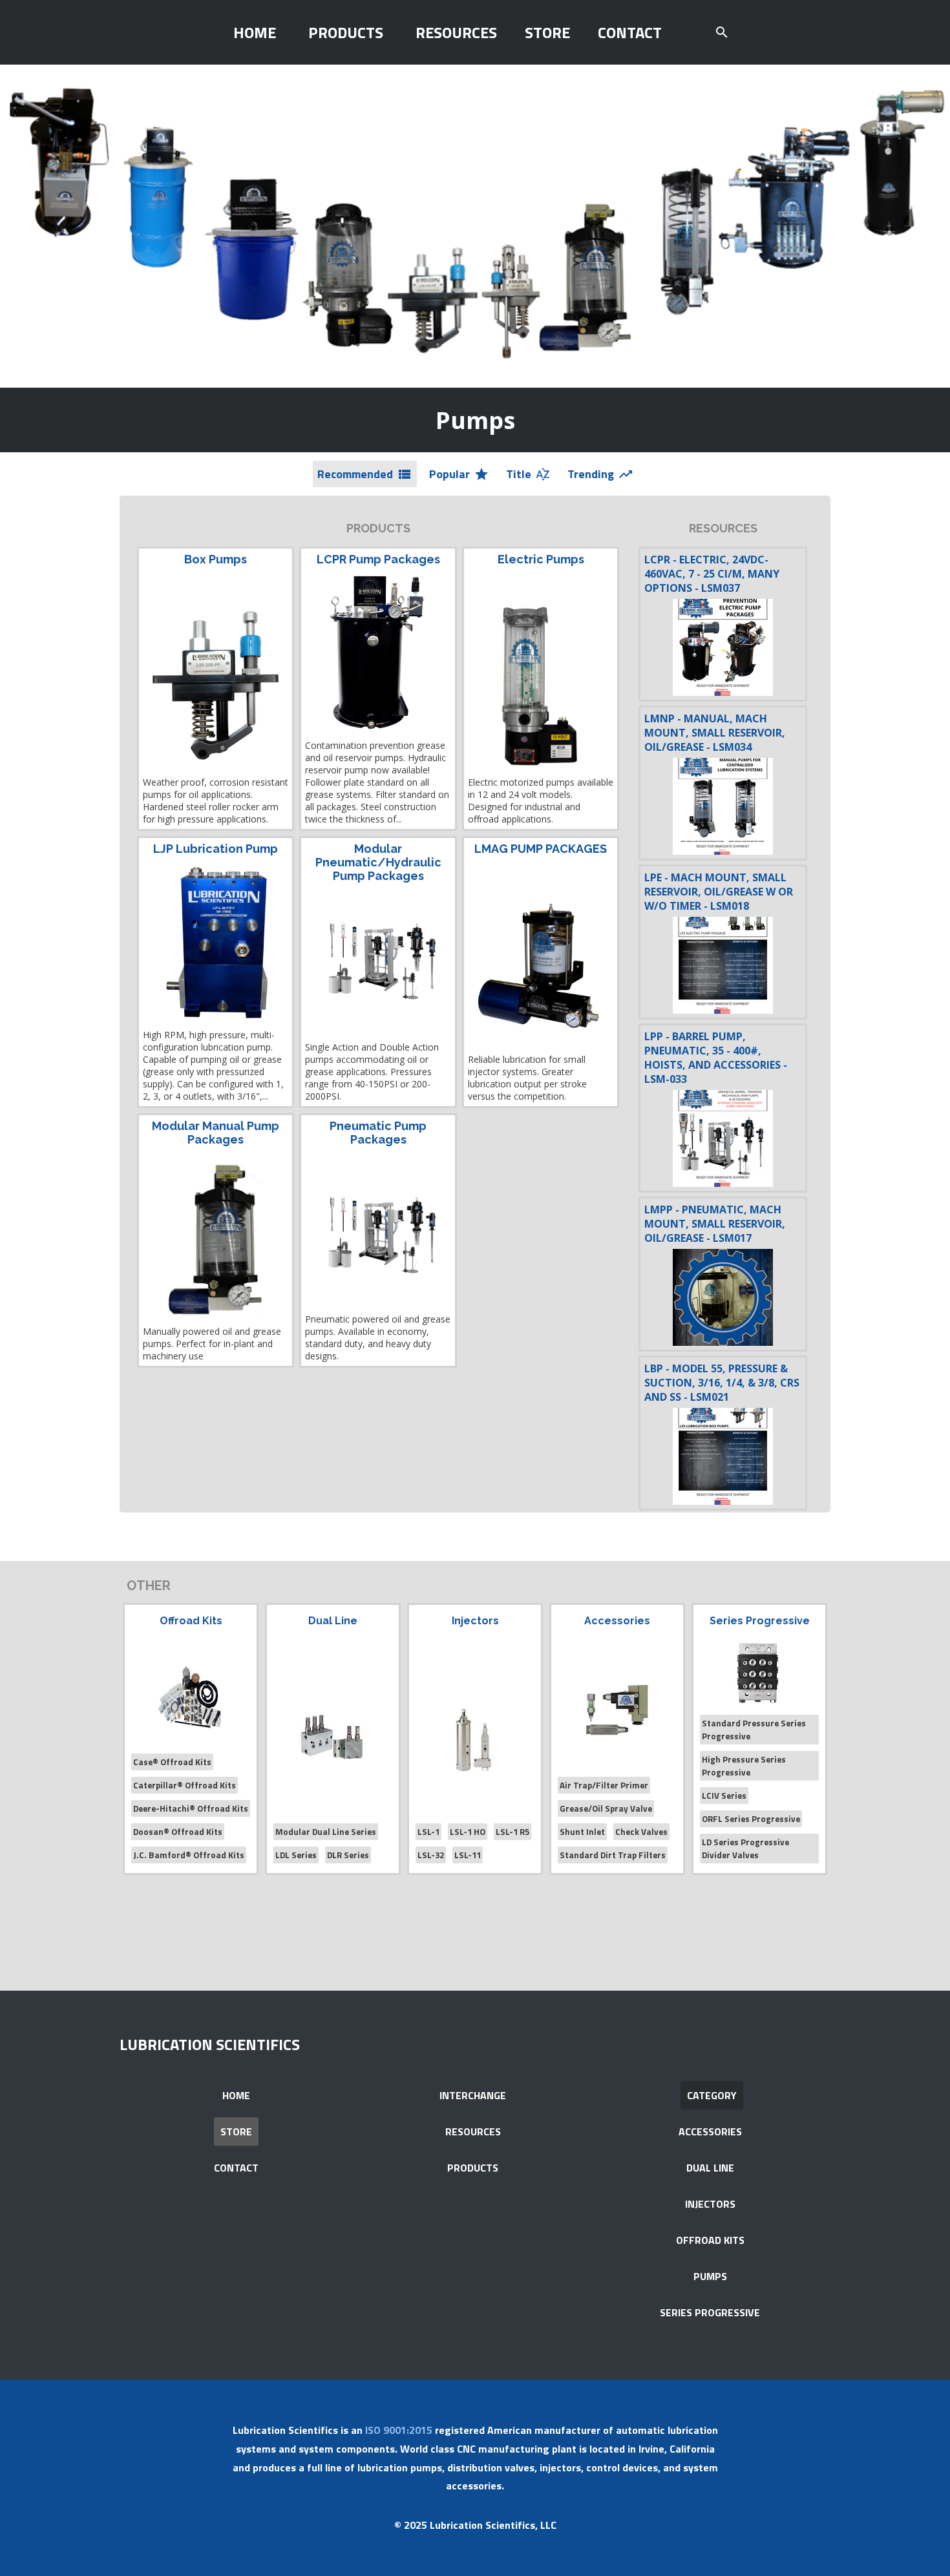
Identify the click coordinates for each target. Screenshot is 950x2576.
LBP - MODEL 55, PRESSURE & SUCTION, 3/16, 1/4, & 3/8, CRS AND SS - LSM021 (722, 1383)
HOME (255, 32)
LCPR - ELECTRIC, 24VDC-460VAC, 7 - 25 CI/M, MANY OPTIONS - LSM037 (712, 574)
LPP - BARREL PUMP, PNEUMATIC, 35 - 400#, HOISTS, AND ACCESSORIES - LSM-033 (716, 1058)
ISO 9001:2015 (399, 2430)
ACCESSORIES (710, 2131)
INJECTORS (710, 2204)
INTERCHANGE (473, 2095)
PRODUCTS (346, 32)
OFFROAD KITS (710, 2240)
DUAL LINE (710, 2168)
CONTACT (630, 32)
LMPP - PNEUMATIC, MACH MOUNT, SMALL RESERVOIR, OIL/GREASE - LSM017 (715, 1224)
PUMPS (710, 2276)
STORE (547, 32)
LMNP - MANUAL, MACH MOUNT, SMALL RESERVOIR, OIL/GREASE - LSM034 (715, 733)
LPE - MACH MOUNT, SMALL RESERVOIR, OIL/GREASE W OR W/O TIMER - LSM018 (719, 892)
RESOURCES (456, 32)
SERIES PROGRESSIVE (710, 2312)
